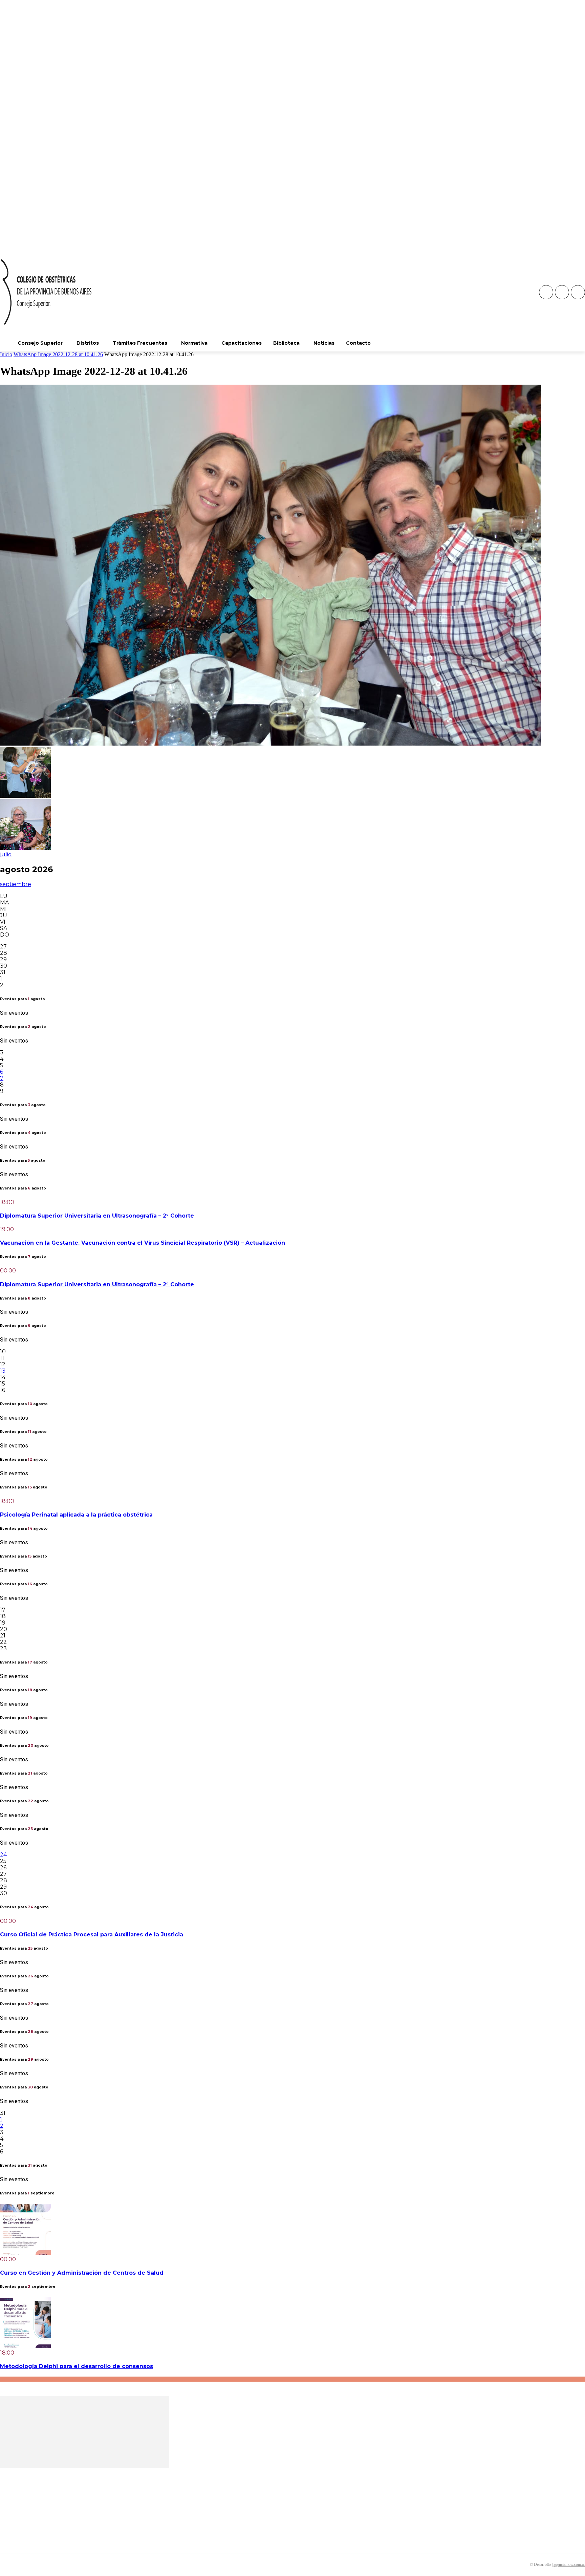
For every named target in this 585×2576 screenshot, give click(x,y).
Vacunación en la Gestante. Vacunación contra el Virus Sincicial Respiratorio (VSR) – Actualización (143, 1243)
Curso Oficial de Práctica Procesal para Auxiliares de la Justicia (92, 1935)
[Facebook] (546, 292)
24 (3, 1855)
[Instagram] (562, 292)
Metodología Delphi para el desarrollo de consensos (77, 2366)
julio (6, 854)
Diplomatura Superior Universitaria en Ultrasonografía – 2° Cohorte (97, 1216)
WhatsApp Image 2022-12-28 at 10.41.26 (58, 354)
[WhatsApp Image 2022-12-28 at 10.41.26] (271, 744)
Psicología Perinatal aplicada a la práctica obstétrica (76, 1515)
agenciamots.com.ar (569, 2564)
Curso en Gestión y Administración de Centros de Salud (82, 2273)
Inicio (6, 354)
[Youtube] (578, 292)
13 (3, 1371)
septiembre (16, 884)
